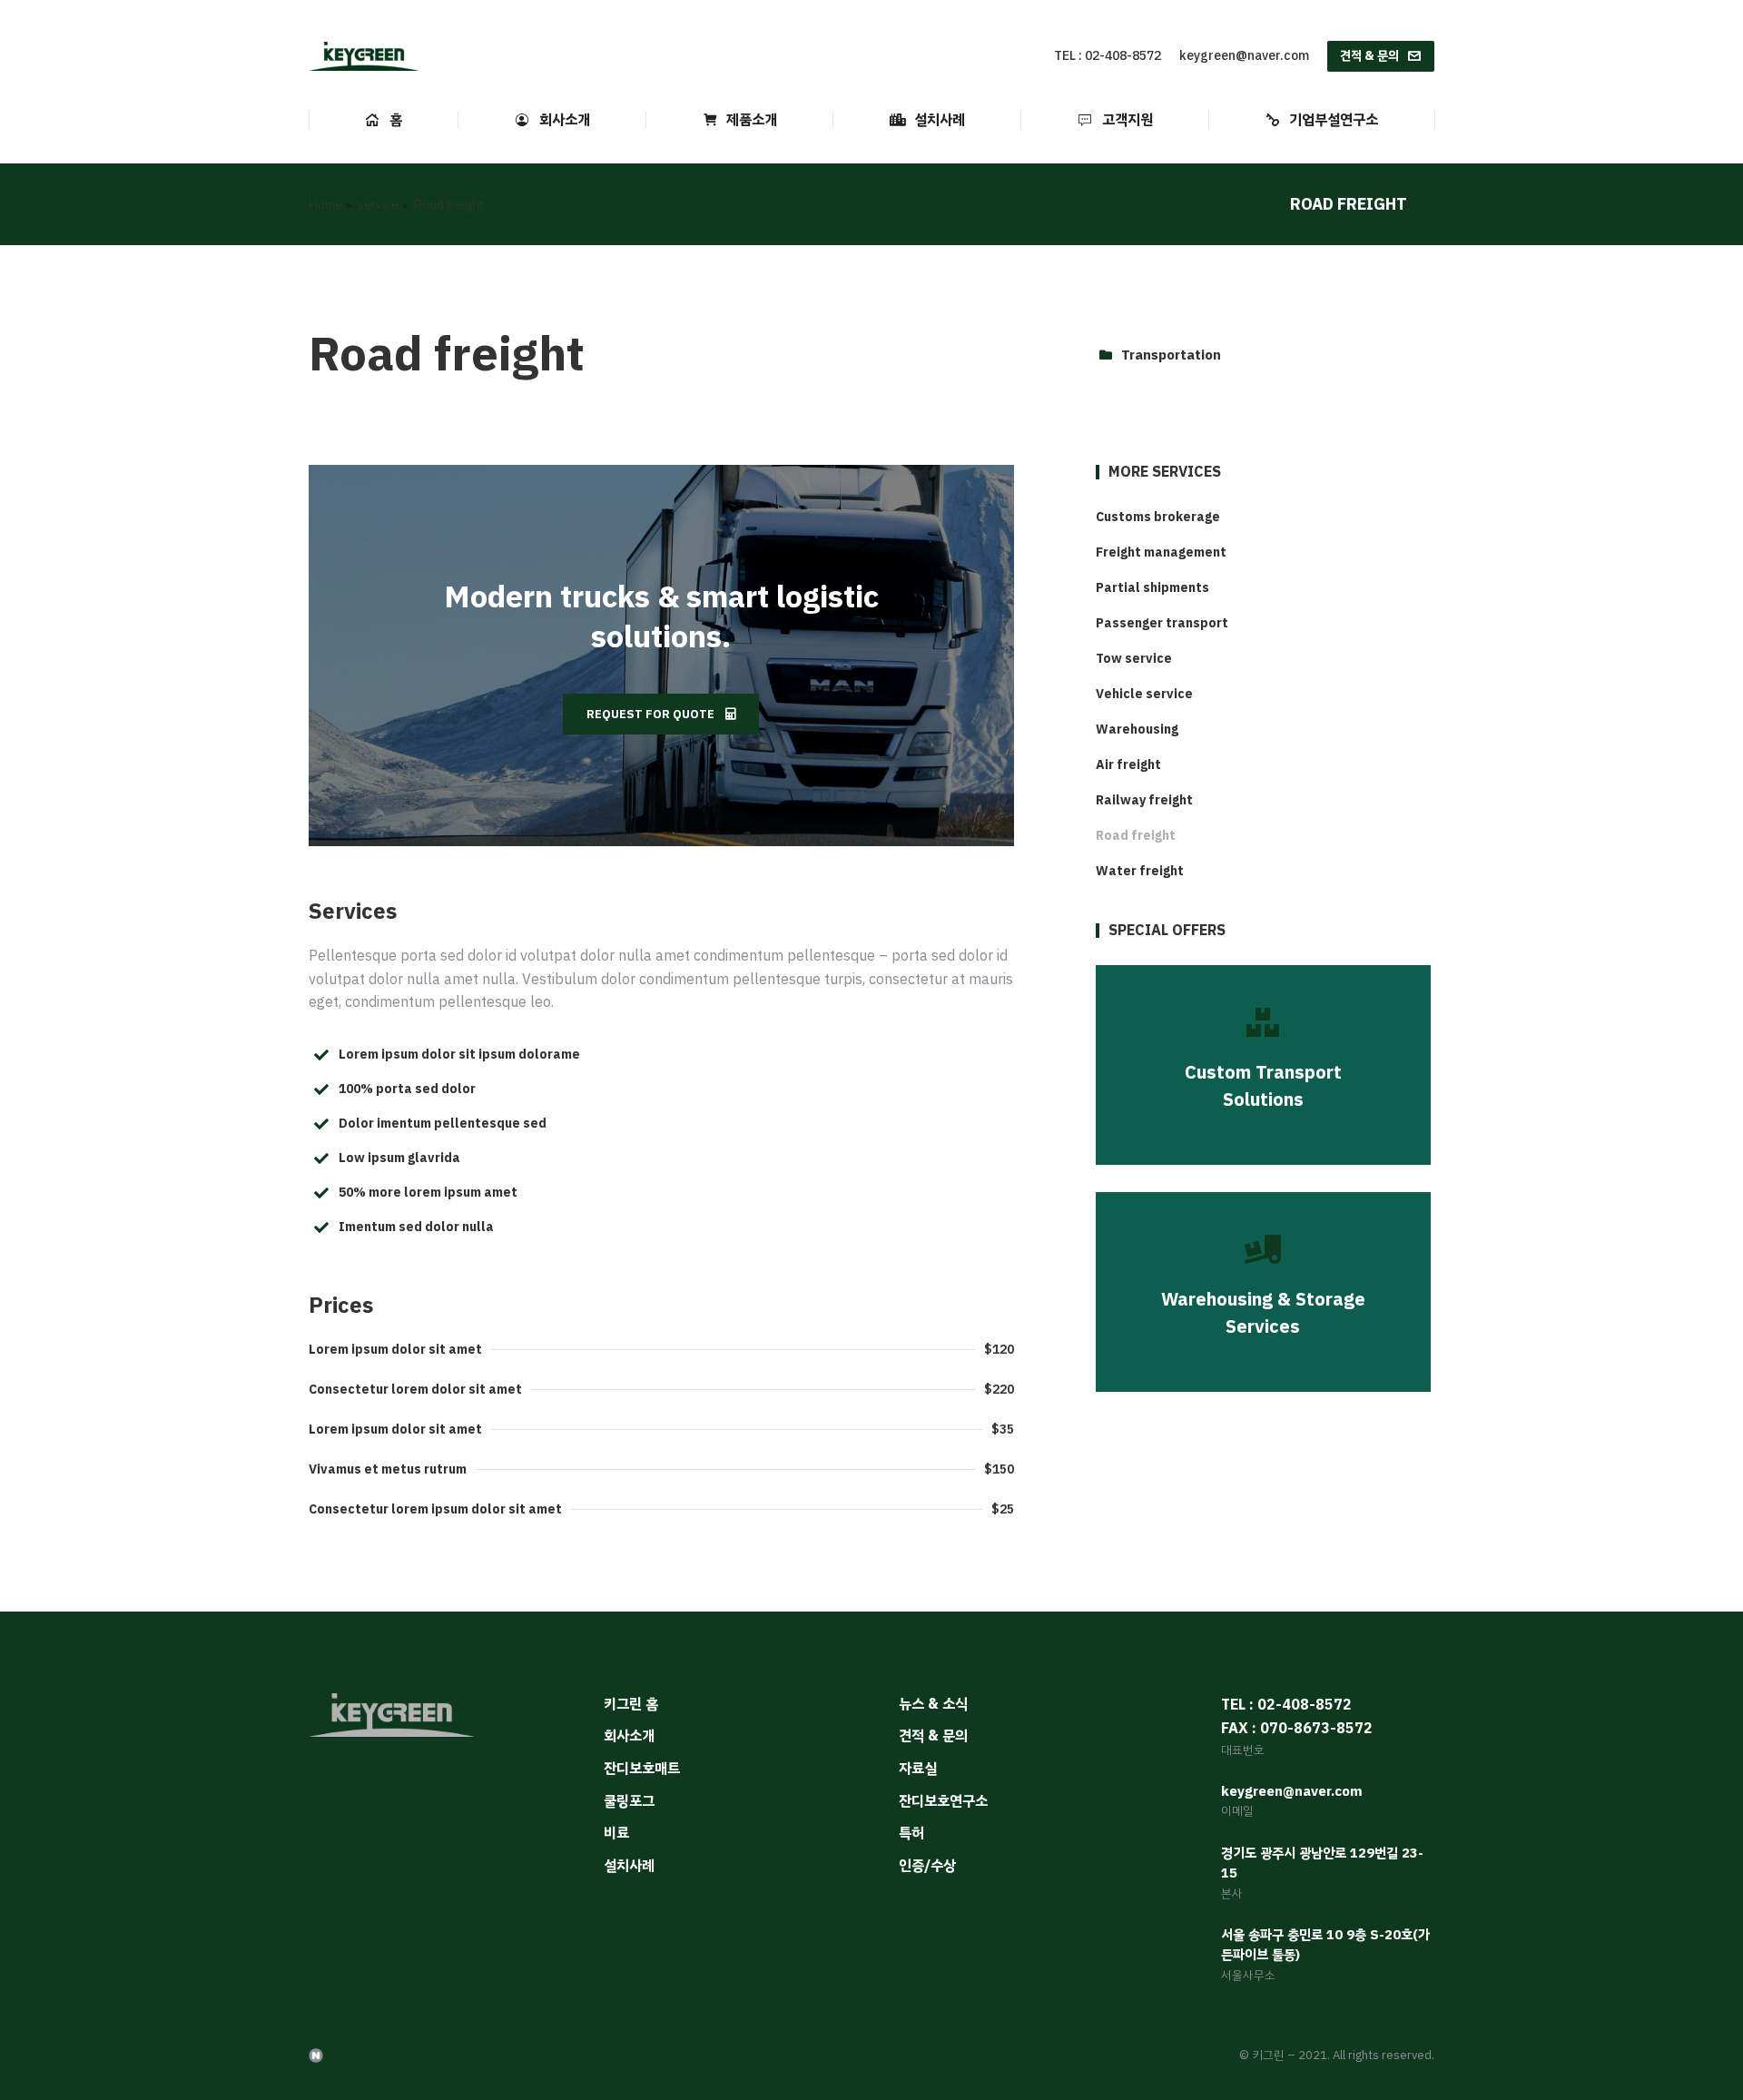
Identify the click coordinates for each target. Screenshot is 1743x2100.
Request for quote (650, 714)
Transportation (1171, 355)
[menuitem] (384, 120)
